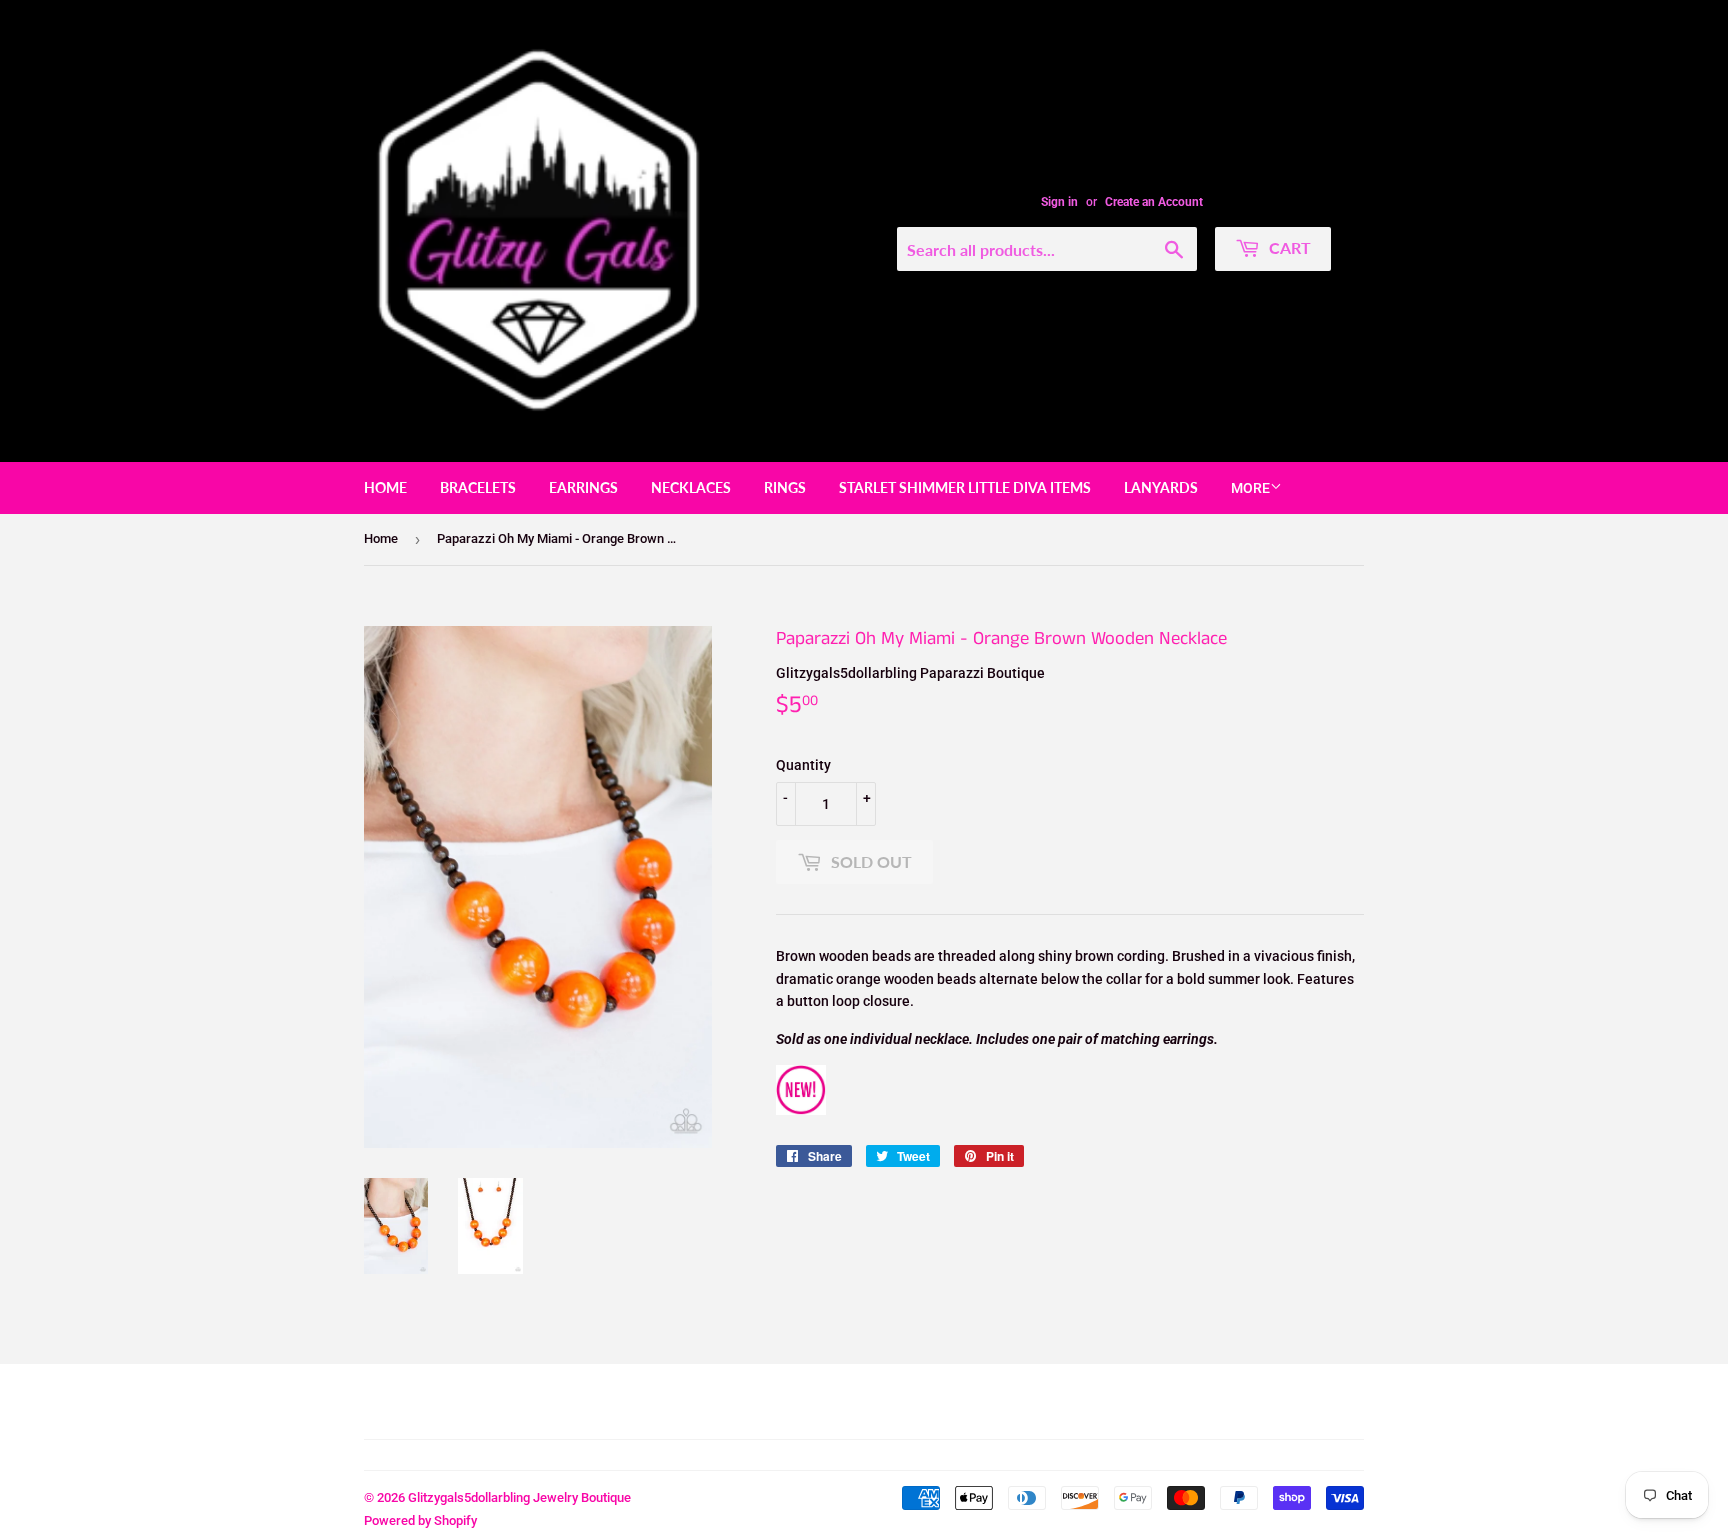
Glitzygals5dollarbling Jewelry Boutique (519, 1497)
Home (385, 487)
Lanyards (1161, 487)
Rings (785, 487)
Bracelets (478, 487)
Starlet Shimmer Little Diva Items (965, 487)
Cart (1288, 247)
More (1250, 488)
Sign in (1059, 202)
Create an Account (1154, 202)
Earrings (583, 487)
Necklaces (691, 487)
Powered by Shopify (420, 1520)
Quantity (803, 765)
